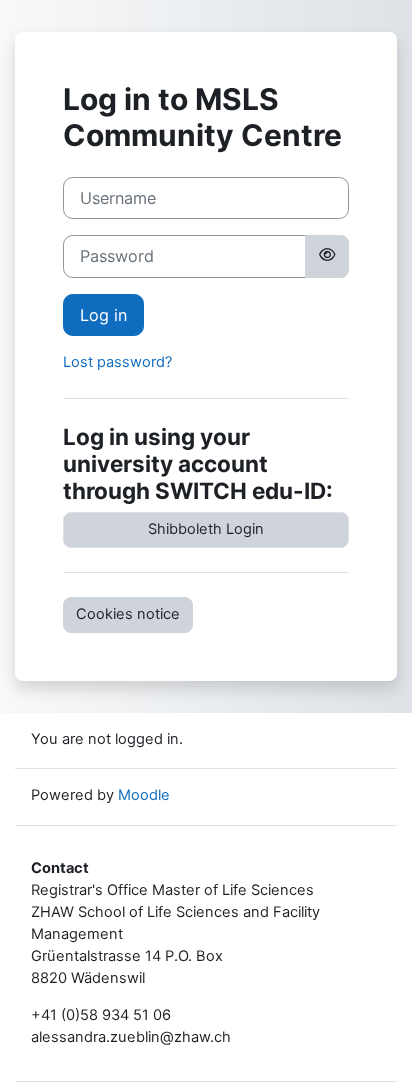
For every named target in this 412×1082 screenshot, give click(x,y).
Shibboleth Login (206, 529)
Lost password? (117, 362)
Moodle (144, 795)
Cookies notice (128, 614)
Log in (103, 315)
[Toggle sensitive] (327, 256)
